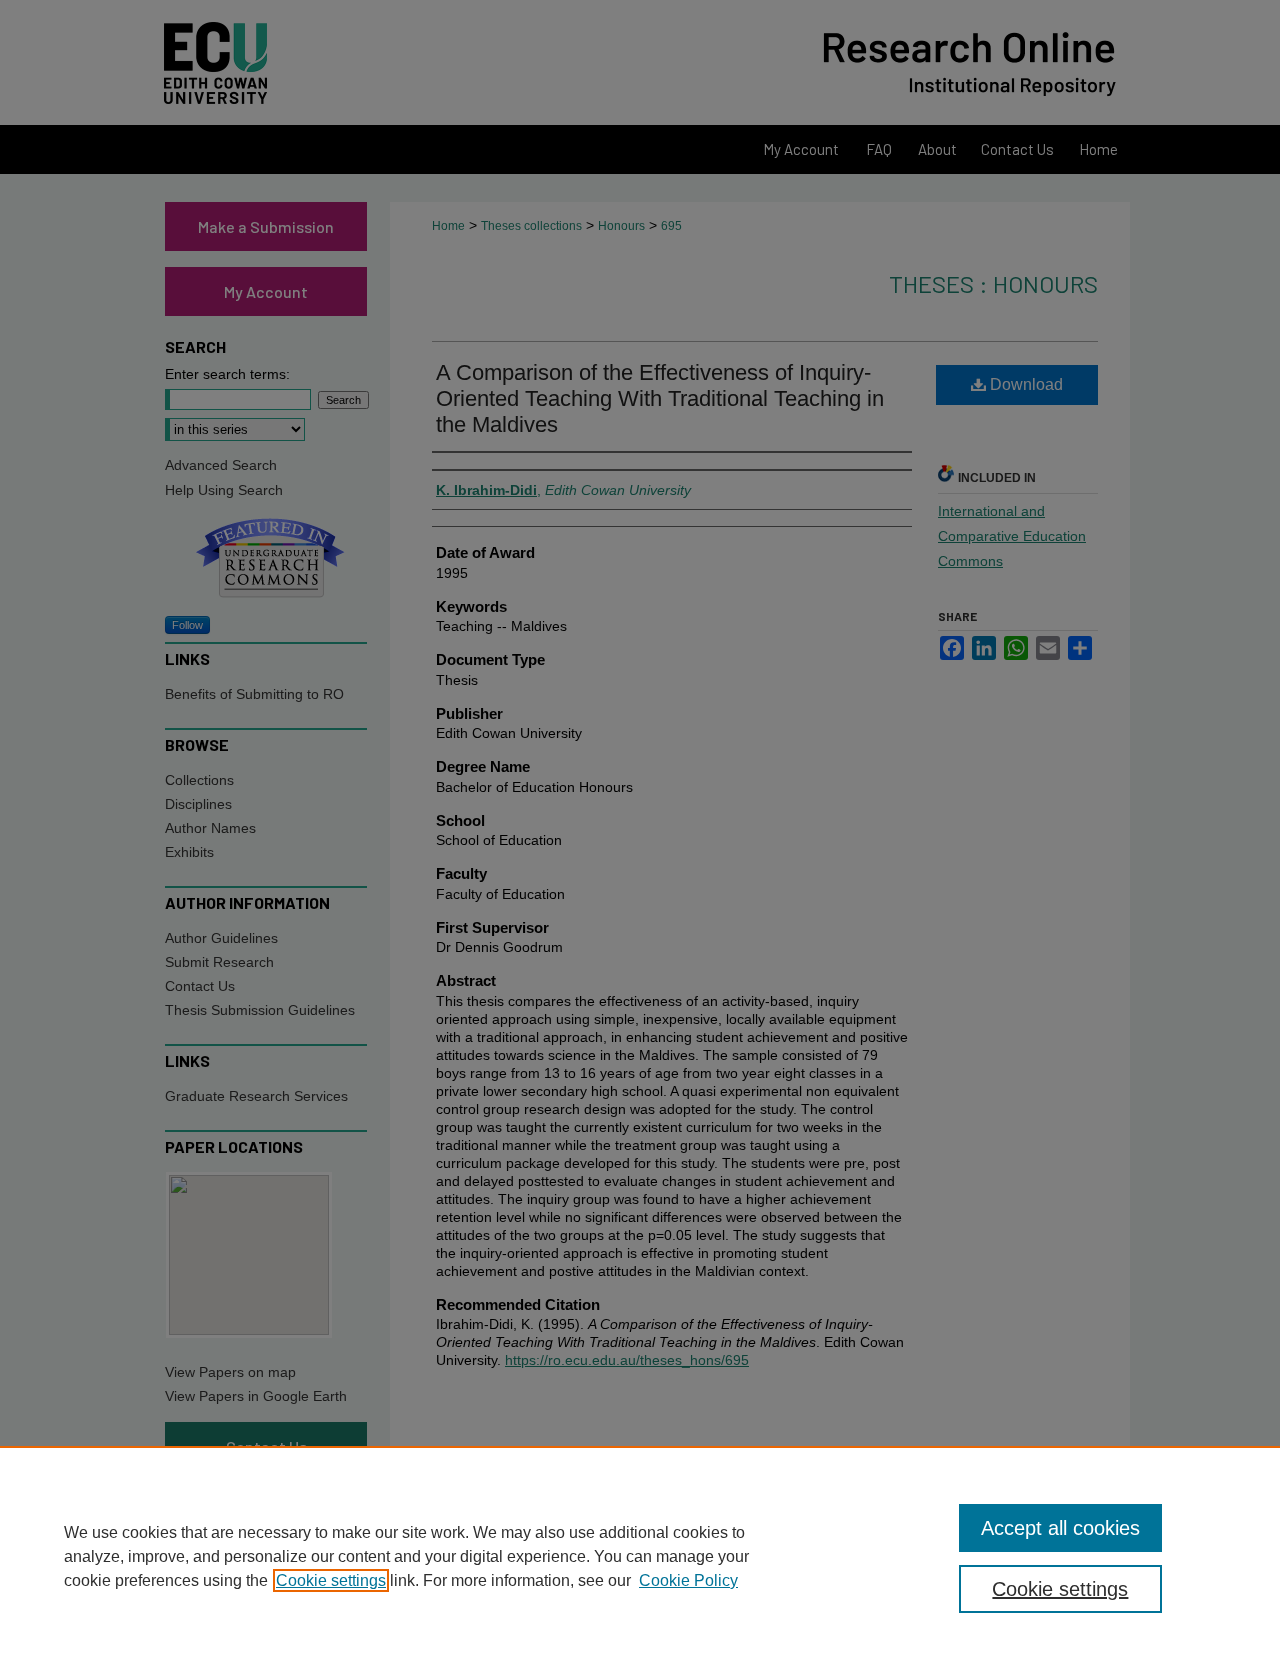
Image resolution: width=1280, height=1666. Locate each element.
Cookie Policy (688, 1580)
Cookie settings (331, 1580)
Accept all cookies (1060, 1528)
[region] (640, 1556)
